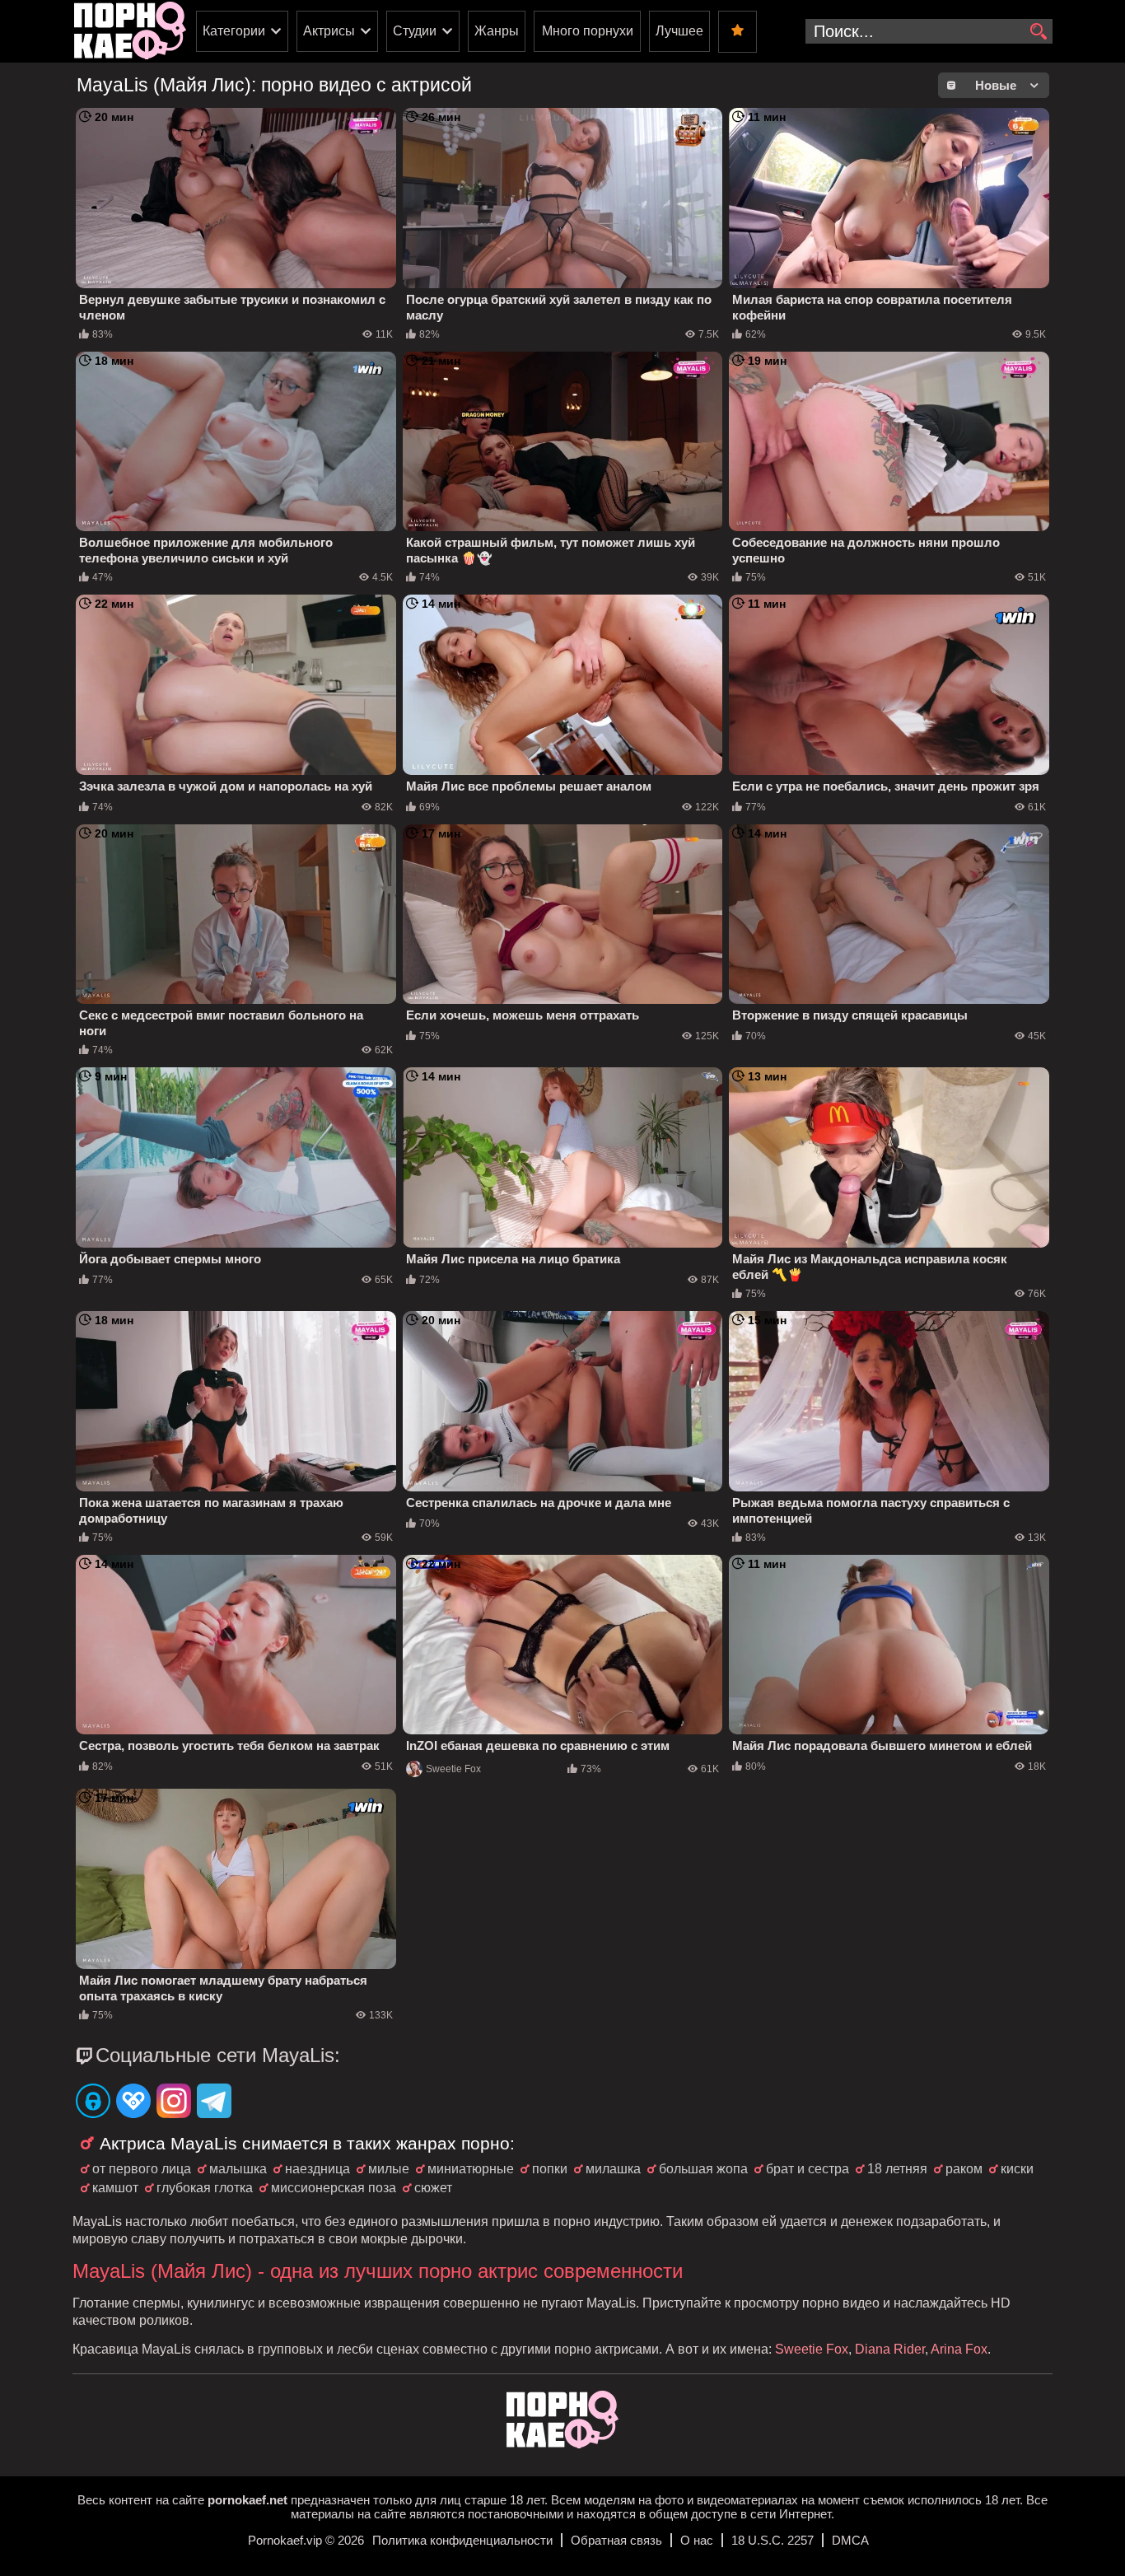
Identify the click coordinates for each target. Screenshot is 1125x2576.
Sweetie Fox (453, 1769)
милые (389, 2169)
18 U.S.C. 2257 (773, 2540)
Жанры (497, 31)
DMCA (850, 2540)
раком (964, 2169)
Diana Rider (890, 2349)
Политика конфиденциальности (462, 2540)
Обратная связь (616, 2540)
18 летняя (897, 2169)
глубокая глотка (205, 2188)
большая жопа (703, 2169)
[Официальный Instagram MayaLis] (174, 2102)
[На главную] (562, 2444)
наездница (317, 2169)
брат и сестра (808, 2169)
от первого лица (142, 2169)
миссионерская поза (334, 2188)
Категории (234, 31)
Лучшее (679, 31)
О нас (697, 2540)
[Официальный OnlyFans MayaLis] (93, 2102)
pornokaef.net (247, 2500)
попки (550, 2169)
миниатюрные (471, 2169)
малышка (238, 2169)
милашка (613, 2169)
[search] (1038, 32)
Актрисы (329, 31)
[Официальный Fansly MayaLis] (133, 2102)
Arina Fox (959, 2349)
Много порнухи (588, 31)
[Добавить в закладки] (738, 32)
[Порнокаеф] (130, 31)
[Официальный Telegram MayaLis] (214, 2102)
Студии (415, 31)
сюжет (433, 2188)
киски (1017, 2169)
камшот (115, 2188)
